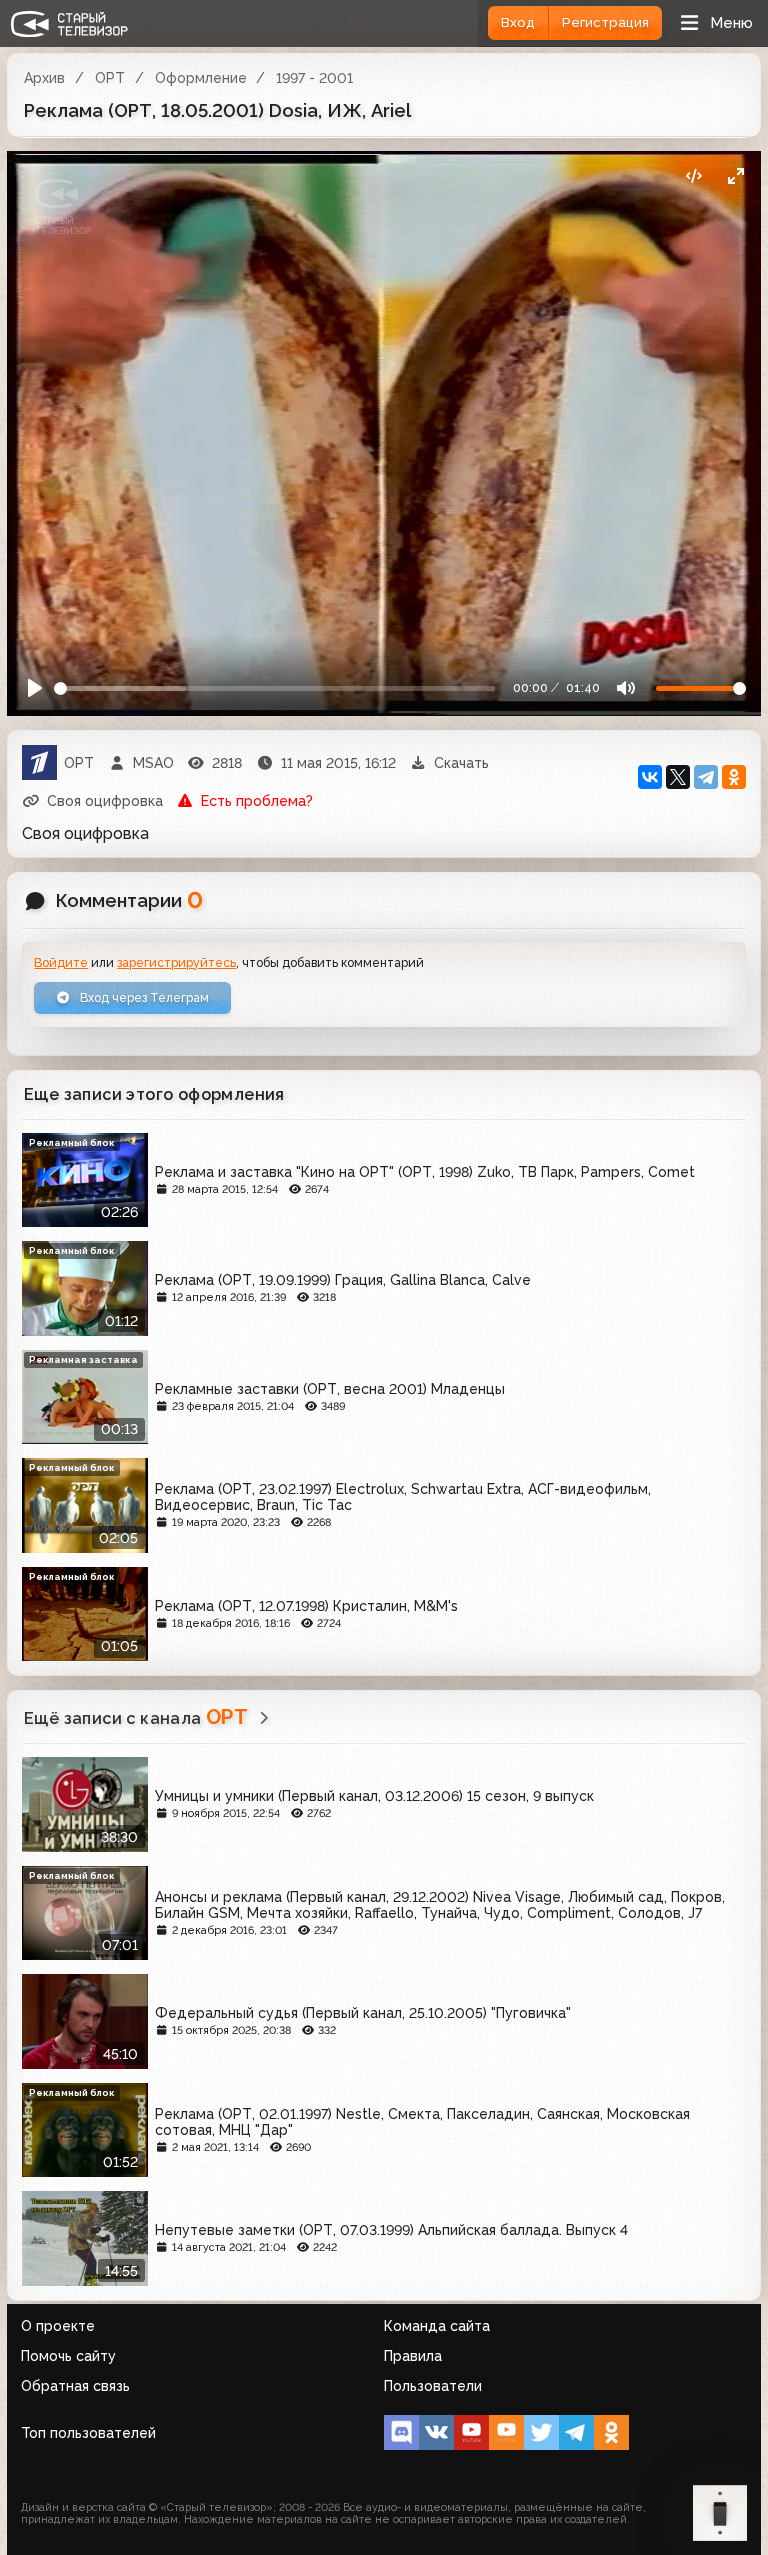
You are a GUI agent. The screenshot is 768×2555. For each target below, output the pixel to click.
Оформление (201, 78)
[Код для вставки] (693, 176)
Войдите (61, 962)
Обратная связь (75, 2386)
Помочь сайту (68, 2356)
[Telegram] (706, 777)
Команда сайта (437, 2326)
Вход (518, 22)
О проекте (58, 2326)
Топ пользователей (88, 2433)
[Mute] (625, 688)
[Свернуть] (735, 176)
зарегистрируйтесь (176, 962)
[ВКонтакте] (650, 777)
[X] (678, 777)
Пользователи (433, 2386)
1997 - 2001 (314, 78)
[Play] (35, 688)
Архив (44, 78)
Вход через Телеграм (143, 997)
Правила (413, 2356)
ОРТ (110, 78)
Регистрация (605, 22)
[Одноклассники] (734, 777)
